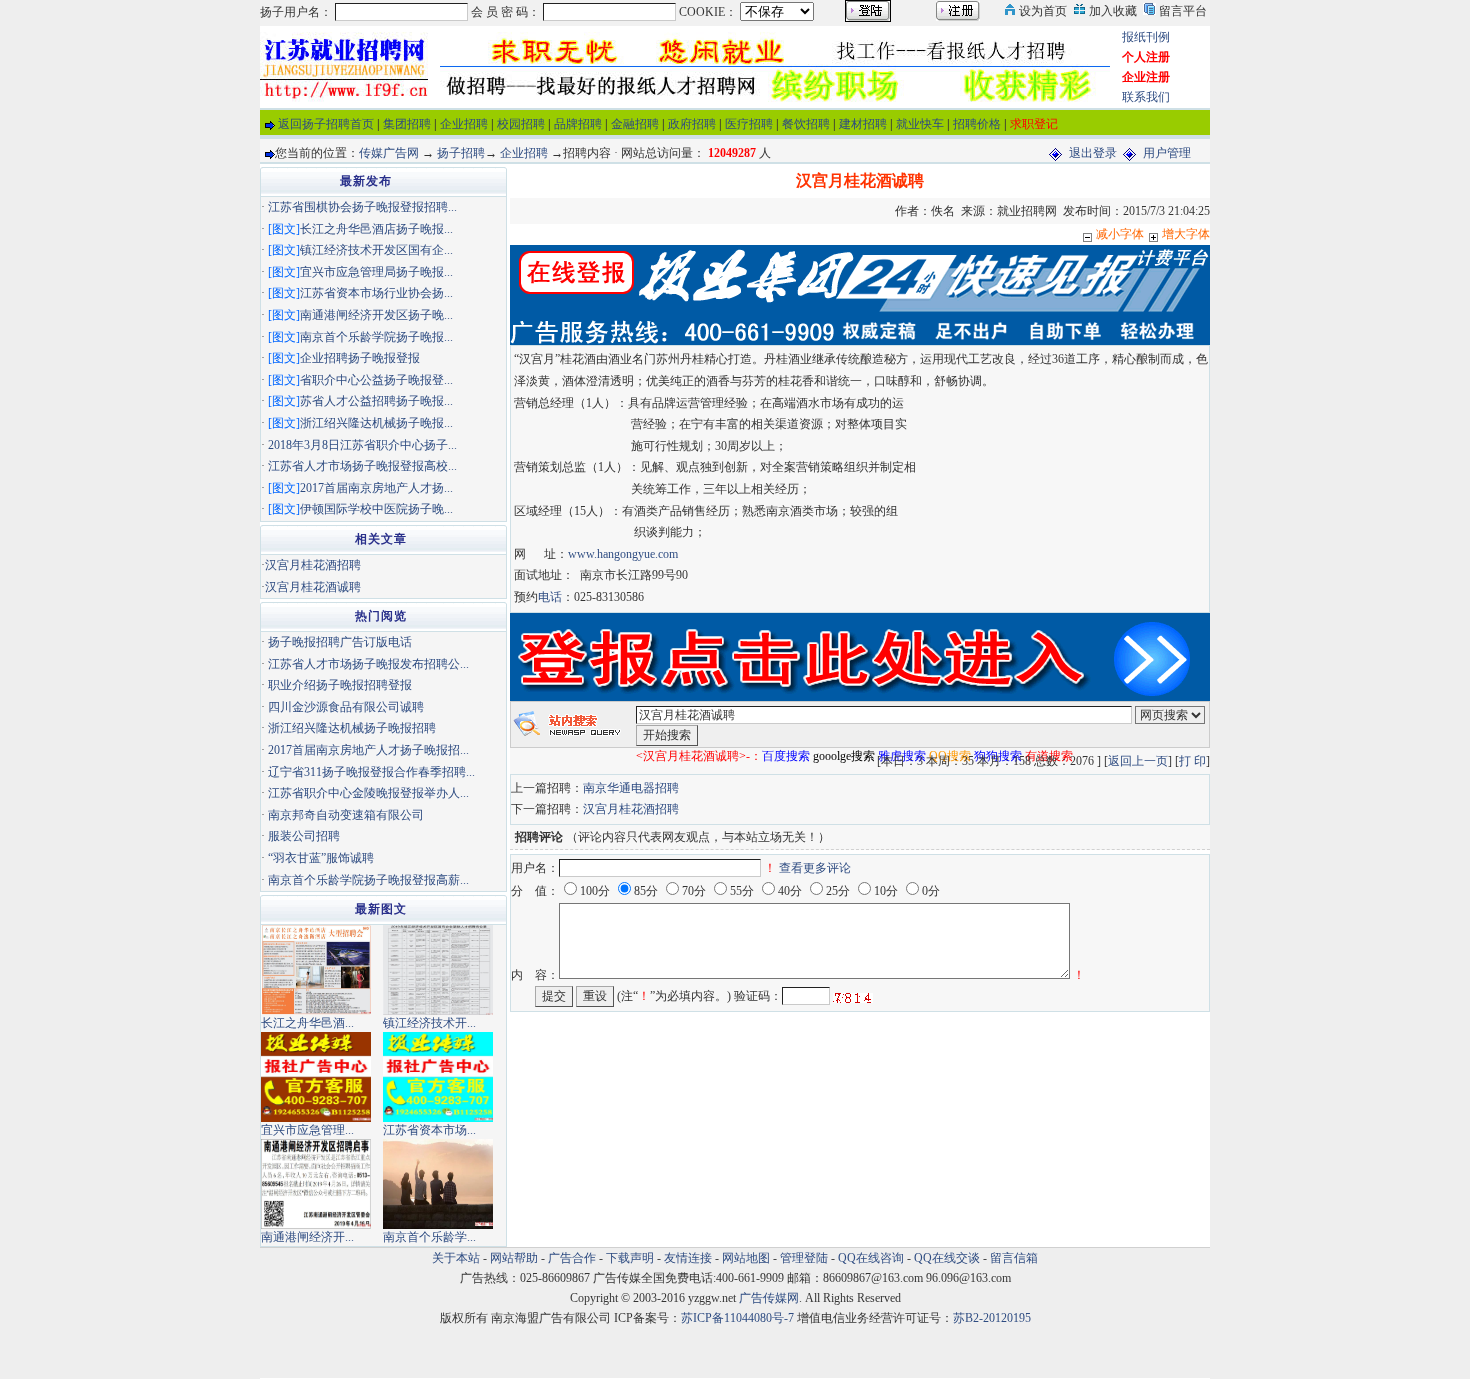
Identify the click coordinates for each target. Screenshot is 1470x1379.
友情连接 (688, 1258)
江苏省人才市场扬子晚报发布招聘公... (368, 664)
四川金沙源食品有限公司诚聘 (346, 707)
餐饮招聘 (806, 124)
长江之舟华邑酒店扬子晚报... (376, 229)
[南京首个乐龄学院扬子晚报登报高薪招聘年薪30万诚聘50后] (438, 1183)
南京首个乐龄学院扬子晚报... (376, 337)
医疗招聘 (749, 124)
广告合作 (572, 1258)
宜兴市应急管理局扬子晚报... (376, 272)
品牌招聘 (578, 124)
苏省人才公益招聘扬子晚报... (376, 401)
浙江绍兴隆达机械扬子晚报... (376, 423)
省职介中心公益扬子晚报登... (376, 380)
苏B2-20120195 (992, 1318)
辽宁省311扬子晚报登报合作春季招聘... (371, 772)
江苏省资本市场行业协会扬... (376, 293)
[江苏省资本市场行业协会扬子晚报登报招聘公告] (438, 1076)
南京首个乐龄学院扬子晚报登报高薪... (368, 880)
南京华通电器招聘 (631, 788)
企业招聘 (464, 124)
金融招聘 (635, 124)
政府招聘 (692, 124)
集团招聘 (407, 124)
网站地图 (746, 1258)
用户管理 (1167, 153)
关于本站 (456, 1258)
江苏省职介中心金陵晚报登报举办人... (368, 793)
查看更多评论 (815, 868)
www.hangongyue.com (623, 554)
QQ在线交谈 (947, 1258)
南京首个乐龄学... (429, 1237)
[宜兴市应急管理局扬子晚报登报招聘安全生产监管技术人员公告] (316, 1076)
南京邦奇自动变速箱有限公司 (346, 815)
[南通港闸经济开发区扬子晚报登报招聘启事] (316, 1183)
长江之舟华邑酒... (307, 1023)
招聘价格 (977, 124)
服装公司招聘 (304, 836)
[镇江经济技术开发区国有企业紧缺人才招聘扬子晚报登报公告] (438, 969)
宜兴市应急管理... (307, 1130)
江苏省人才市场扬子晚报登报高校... (362, 466)
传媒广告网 (389, 153)
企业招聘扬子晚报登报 (360, 358)
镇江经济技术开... (429, 1023)
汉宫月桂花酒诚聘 (313, 587)
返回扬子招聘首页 (326, 124)
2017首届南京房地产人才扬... (376, 488)
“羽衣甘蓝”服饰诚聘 (321, 858)
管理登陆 (804, 1258)
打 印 (1192, 761)
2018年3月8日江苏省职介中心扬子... (362, 445)
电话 (550, 597)
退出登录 (1093, 153)
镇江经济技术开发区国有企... (376, 250)
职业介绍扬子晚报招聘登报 (340, 685)
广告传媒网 (769, 1298)
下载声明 (630, 1258)
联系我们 (1146, 97)
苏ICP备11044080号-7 (737, 1318)
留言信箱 (1014, 1258)
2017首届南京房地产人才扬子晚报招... (368, 750)
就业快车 (920, 124)
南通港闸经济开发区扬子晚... (376, 315)
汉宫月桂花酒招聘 (631, 809)
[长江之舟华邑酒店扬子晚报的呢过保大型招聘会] (316, 969)
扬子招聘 (461, 153)
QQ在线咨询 (872, 1258)
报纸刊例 (1146, 37)
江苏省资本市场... (429, 1130)
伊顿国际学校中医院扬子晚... (376, 509)
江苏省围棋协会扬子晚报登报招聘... (362, 207)
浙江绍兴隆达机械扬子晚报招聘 (352, 728)
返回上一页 (1138, 761)
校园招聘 (521, 124)
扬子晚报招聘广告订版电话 (340, 642)
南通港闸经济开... (307, 1237)
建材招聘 (863, 124)
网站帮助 (514, 1258)
